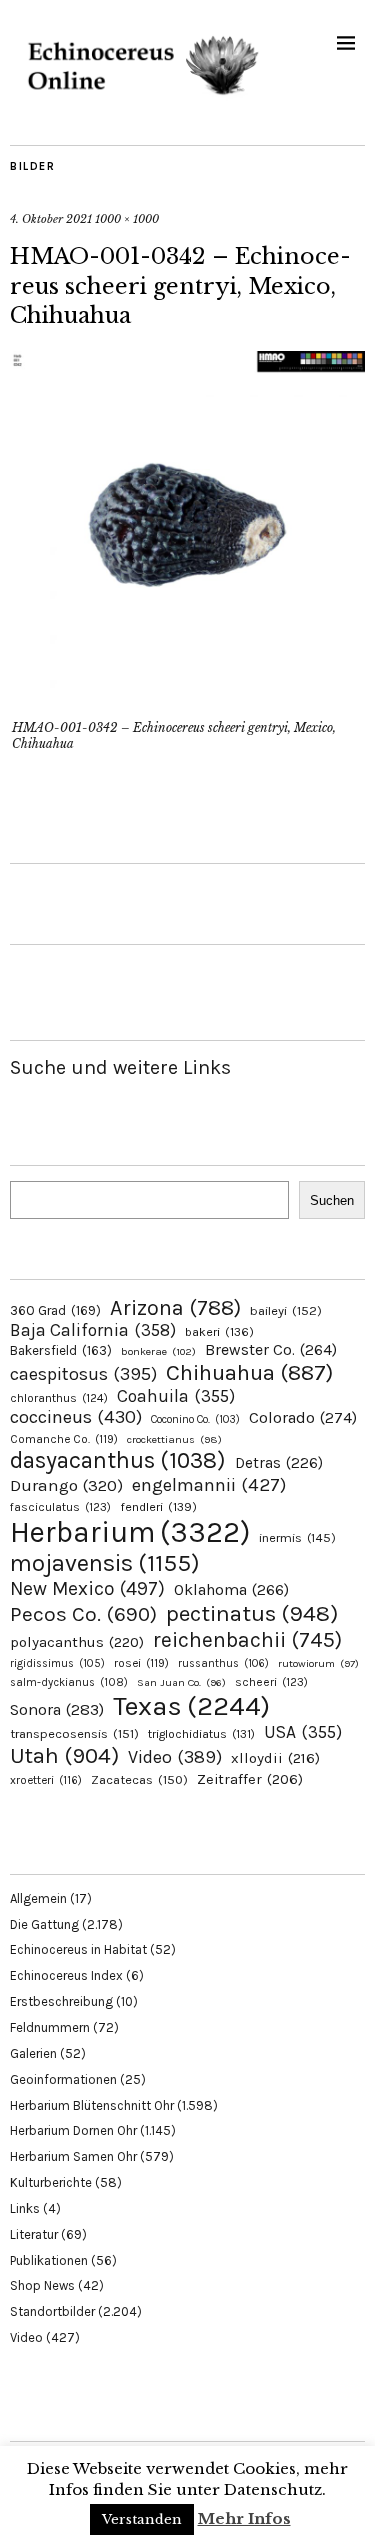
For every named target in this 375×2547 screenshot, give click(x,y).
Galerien (33, 2053)
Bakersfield (61, 1350)
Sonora (57, 1709)
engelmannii (209, 1485)
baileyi (286, 1310)
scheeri (271, 1682)
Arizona (175, 1307)
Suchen (332, 1200)
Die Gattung (44, 1924)
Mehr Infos (244, 2518)
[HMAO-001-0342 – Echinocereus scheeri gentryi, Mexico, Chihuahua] (187, 700)
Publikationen (49, 2260)
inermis (297, 1537)
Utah (64, 1755)
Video (175, 1757)
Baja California (93, 1330)
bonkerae (158, 1351)
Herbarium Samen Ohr (73, 2156)
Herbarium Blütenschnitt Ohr (92, 2105)
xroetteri (46, 1780)
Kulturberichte (51, 2182)
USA (303, 1732)
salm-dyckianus (69, 1682)
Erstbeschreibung (61, 2001)
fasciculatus (60, 1507)
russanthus (223, 1663)
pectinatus (252, 1613)
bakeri (219, 1332)
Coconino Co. (195, 1419)
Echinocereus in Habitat (78, 1949)
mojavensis (105, 1563)
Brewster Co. (271, 1349)
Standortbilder (52, 2311)
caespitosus (83, 1374)
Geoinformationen (63, 2079)
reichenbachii (247, 1639)
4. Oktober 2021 (51, 219)
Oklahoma (231, 1589)
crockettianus (174, 1439)
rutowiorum (318, 1663)
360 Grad (55, 1310)
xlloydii (275, 1758)
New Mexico (87, 1588)
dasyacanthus (118, 1460)
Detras (279, 1463)
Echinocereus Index (66, 1975)
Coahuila (176, 1396)
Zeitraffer (250, 1779)
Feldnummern (50, 2027)
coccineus (76, 1417)
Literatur (34, 2234)
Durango (66, 1485)
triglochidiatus (201, 1734)
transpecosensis (74, 1733)
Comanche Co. (64, 1439)
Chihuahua (249, 1372)
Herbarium (130, 1532)
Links (25, 2208)
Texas (191, 1706)
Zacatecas (139, 1779)
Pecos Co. (83, 1614)
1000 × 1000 (127, 219)
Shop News (42, 2285)
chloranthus (59, 1398)
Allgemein (38, 1898)
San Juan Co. (181, 1682)
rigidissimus (57, 1663)
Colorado (303, 1417)
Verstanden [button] (142, 2519)
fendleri (158, 1506)
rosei (141, 1663)
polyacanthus (77, 1642)
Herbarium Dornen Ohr (73, 2130)
